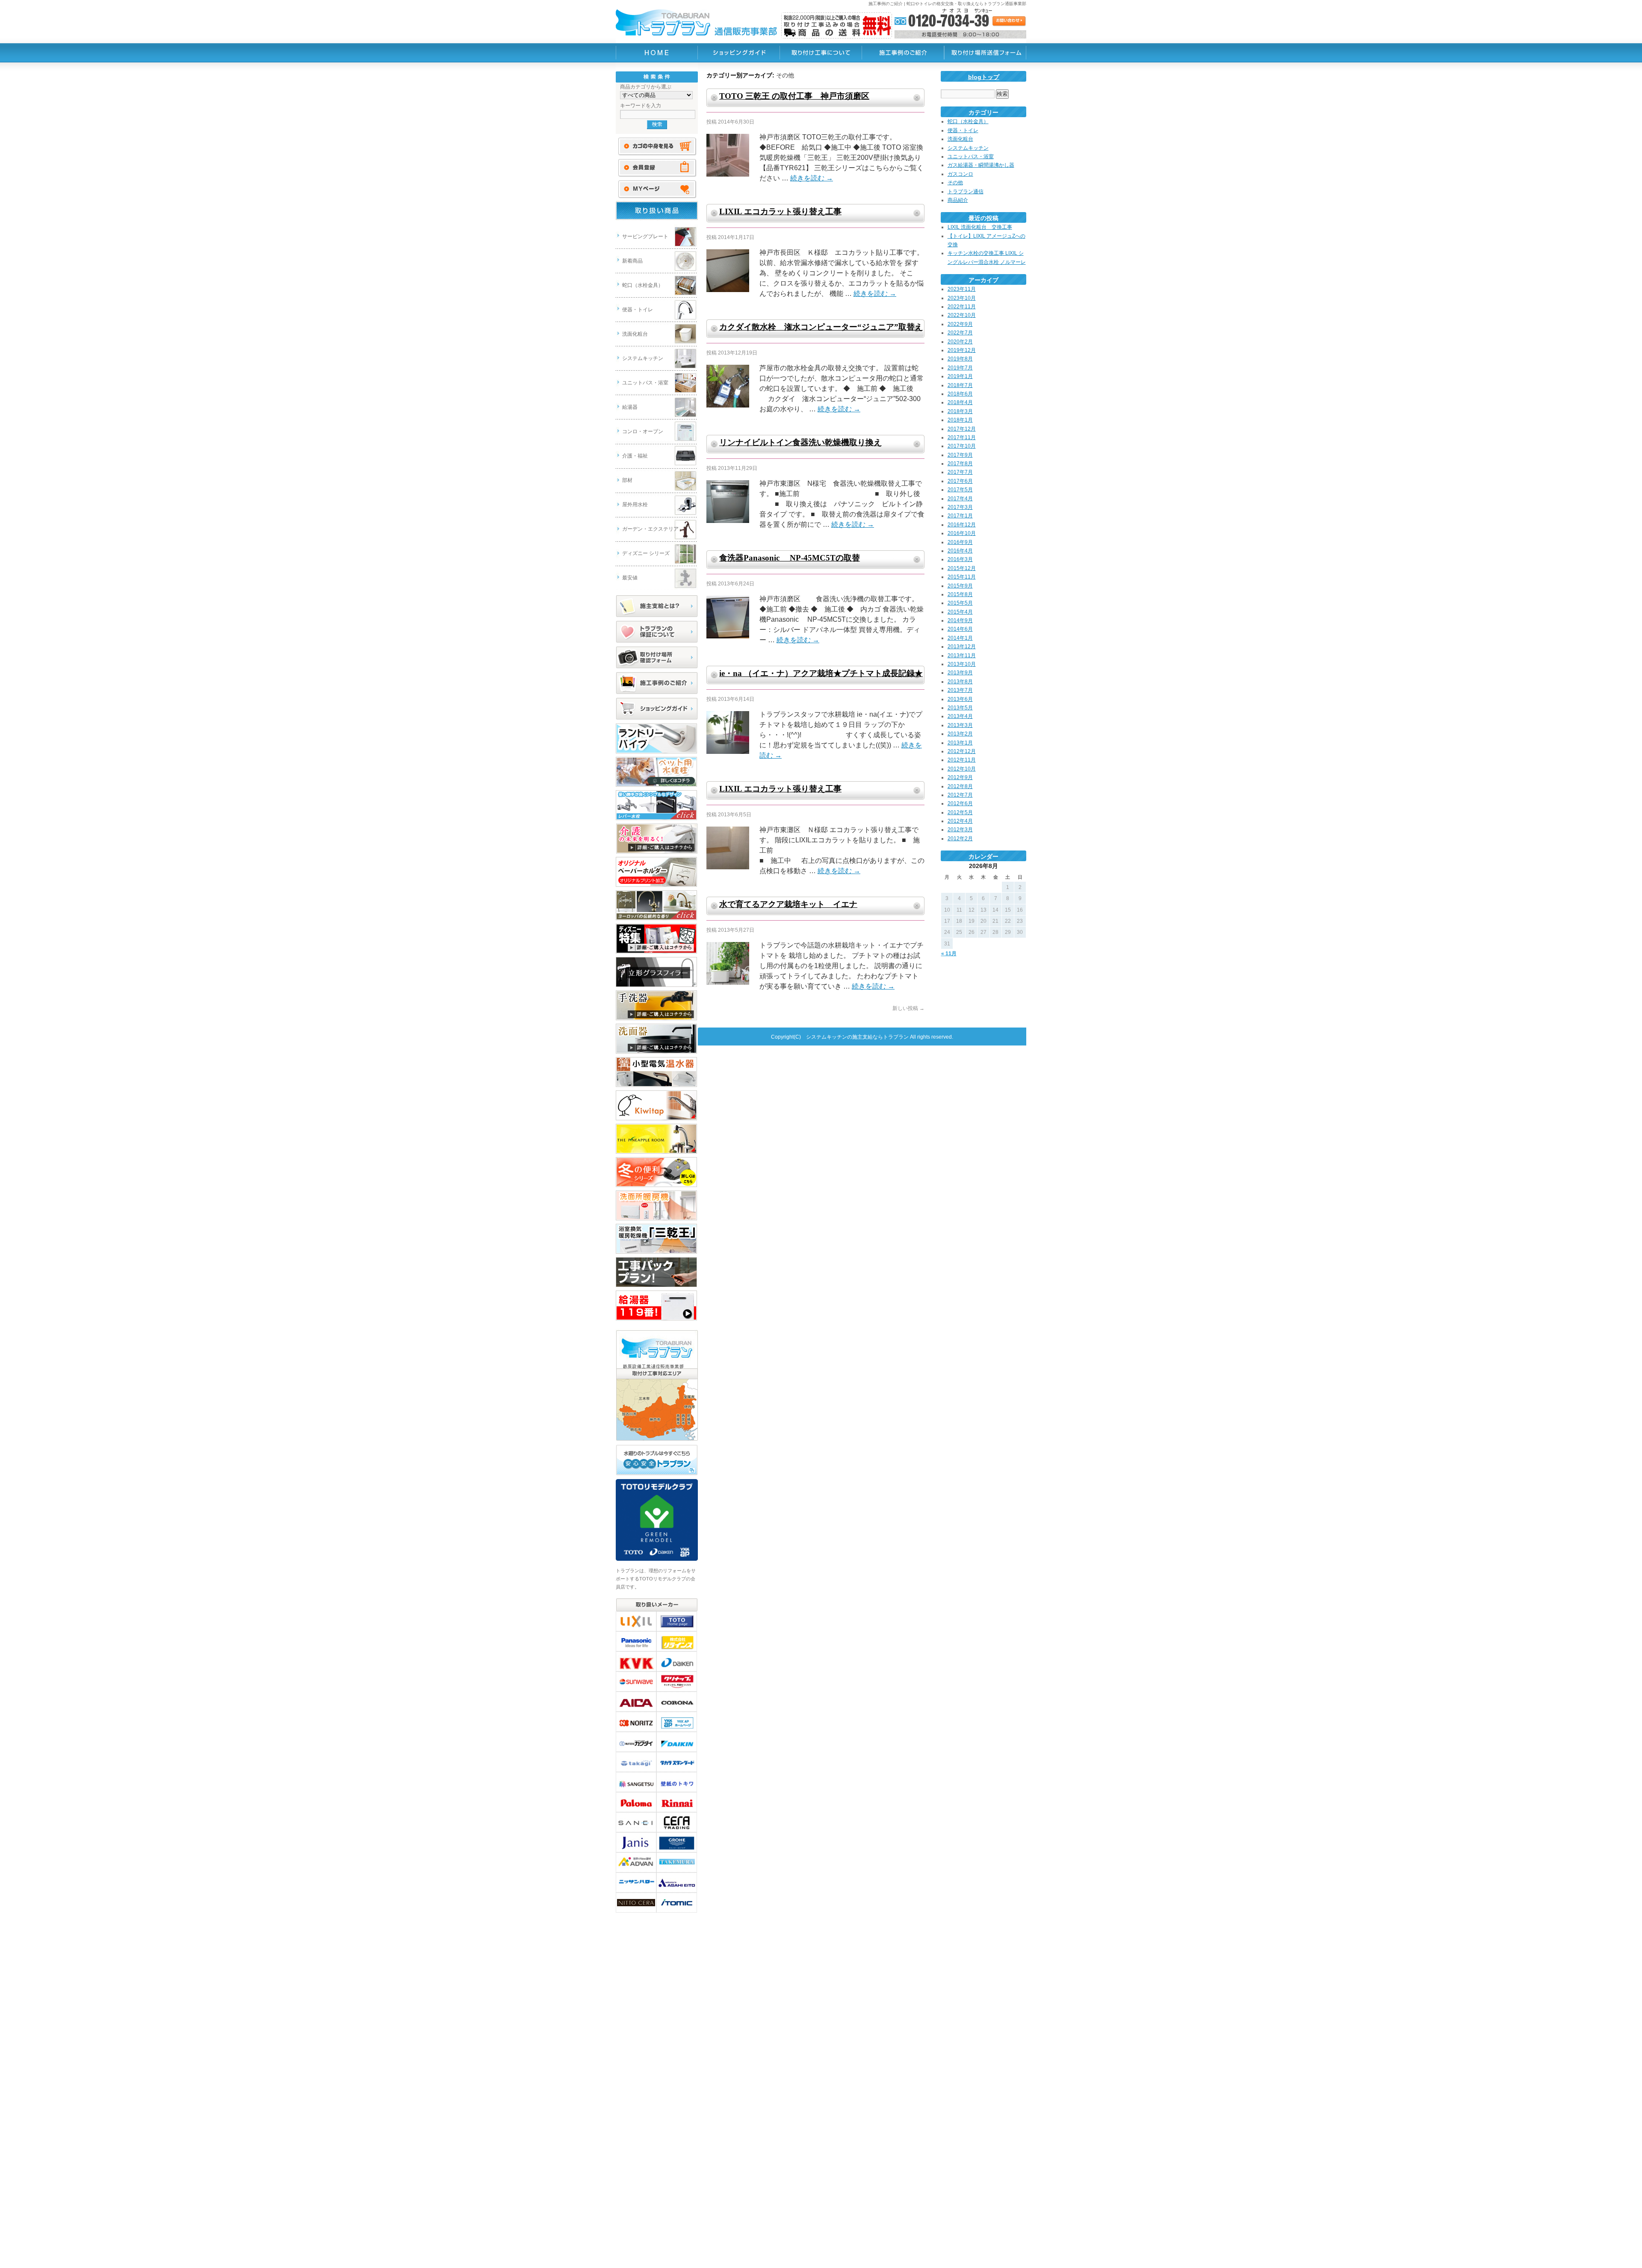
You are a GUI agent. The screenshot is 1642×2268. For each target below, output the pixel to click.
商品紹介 (958, 200)
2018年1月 (960, 420)
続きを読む (812, 178)
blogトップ (984, 77)
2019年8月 (960, 359)
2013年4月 (960, 716)
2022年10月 (962, 315)
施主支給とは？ (657, 606)
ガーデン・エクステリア (650, 529)
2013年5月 (960, 708)
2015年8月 (960, 594)
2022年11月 (962, 307)
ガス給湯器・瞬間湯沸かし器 (981, 165)
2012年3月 (960, 830)
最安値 (630, 578)
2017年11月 (962, 437)
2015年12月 (962, 568)
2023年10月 (962, 298)
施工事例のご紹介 (657, 683)
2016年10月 (962, 533)
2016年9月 (960, 542)
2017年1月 (960, 516)
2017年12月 (962, 429)
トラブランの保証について (657, 632)
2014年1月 (960, 638)
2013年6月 (960, 699)
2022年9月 (960, 324)
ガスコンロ (960, 174)
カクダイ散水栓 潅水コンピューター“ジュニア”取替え (821, 327)
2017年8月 (960, 464)
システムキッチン (643, 358)
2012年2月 (960, 839)
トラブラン (657, 53)
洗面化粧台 (635, 334)
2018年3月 (960, 411)
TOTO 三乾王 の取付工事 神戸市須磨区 (794, 96)
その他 (955, 183)
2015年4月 (960, 612)
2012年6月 (960, 803)
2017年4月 (960, 499)
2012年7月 (960, 795)
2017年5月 (960, 490)
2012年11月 (962, 760)
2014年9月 (960, 620)
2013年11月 (962, 656)
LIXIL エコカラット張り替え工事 (780, 211)
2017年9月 (960, 455)
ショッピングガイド (657, 709)
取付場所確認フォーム (657, 658)
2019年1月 (960, 376)
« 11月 (949, 954)
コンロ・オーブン (643, 431)
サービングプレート (645, 236)
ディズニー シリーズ (646, 553)
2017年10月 (962, 446)
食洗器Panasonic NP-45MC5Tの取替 (790, 558)
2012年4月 (960, 821)
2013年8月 (960, 682)
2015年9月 (960, 586)
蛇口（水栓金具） (643, 285)
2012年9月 (960, 777)
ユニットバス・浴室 (645, 383)
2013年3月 (960, 725)
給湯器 (630, 407)
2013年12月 (962, 647)
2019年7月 (960, 368)
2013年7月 (960, 690)
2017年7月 (960, 472)
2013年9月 (960, 673)
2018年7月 (960, 385)
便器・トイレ (638, 310)
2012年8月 (960, 786)
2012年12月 (962, 751)
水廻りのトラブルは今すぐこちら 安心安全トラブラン (657, 1460)
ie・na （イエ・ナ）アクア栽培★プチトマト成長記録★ (821, 673)
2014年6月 (960, 629)
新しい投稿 (908, 1008)
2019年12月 (962, 350)
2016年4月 (960, 551)
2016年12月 (962, 525)
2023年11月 (962, 289)
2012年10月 (962, 769)
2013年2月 (960, 734)
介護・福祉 (635, 456)
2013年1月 (960, 743)
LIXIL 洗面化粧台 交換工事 (980, 227)
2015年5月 (960, 603)
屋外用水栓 (635, 505)
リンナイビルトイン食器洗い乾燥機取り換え (800, 442)
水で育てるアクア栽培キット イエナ (788, 904)
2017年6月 (960, 481)
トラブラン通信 (966, 192)
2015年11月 (962, 577)
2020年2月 (960, 342)
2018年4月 (960, 402)
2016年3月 (960, 559)
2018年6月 (960, 394)
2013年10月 (962, 664)
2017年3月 (960, 507)
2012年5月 (960, 812)
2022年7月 (960, 333)
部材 (627, 480)
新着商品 (632, 261)
